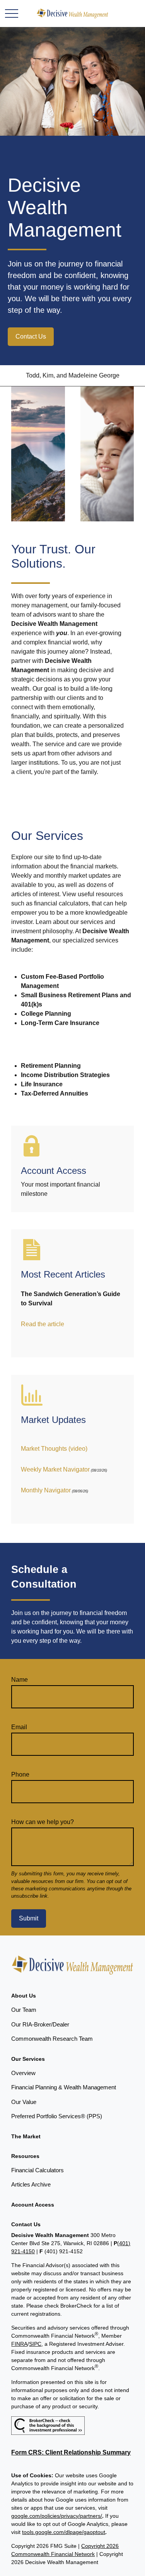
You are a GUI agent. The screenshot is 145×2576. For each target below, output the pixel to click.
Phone (20, 1774)
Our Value (24, 2102)
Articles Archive (31, 2184)
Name (20, 1680)
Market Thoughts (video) (54, 1449)
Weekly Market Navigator (55, 1469)
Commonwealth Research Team (52, 2039)
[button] (24, 1996)
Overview (23, 2073)
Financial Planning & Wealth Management (64, 2087)
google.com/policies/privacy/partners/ (57, 2516)
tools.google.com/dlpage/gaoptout (64, 2532)
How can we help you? (43, 1822)
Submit (29, 1918)
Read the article (43, 1324)
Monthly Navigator (46, 1490)
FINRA (19, 2344)
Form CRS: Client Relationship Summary (71, 2452)
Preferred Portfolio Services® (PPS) (57, 2116)
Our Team (24, 2010)
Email (19, 1727)
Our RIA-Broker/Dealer (40, 2024)
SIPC (35, 2344)
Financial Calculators (38, 2170)
